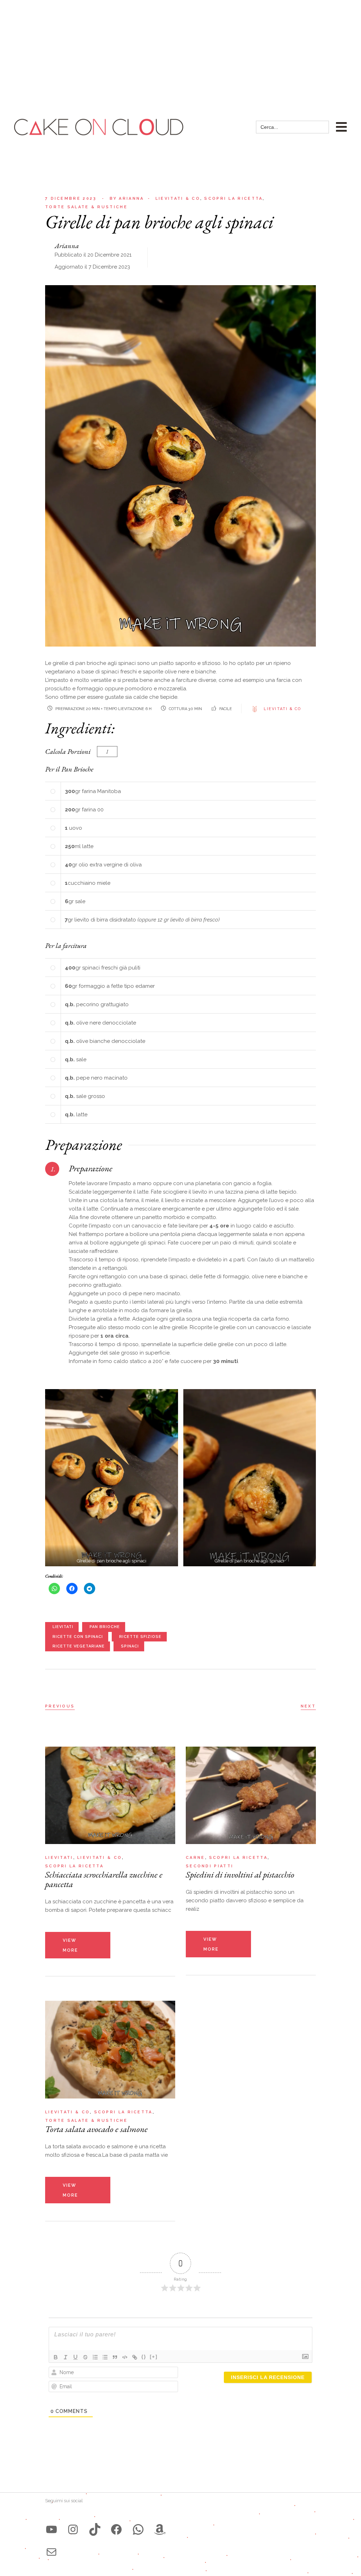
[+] (154, 2357)
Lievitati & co (178, 199)
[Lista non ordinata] (105, 2357)
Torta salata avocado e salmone (96, 2129)
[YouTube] (51, 2529)
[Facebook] (116, 2529)
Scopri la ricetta (233, 199)
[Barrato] (85, 2357)
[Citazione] (115, 2357)
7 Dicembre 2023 (71, 199)
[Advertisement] (180, 53)
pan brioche (105, 1627)
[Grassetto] (56, 2357)
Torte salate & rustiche (86, 207)
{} (144, 2357)
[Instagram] (73, 2529)
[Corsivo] (66, 2357)
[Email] (51, 2552)
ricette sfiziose (140, 1637)
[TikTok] (95, 2529)
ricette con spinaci (78, 1637)
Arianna (127, 199)
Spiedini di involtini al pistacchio (240, 1874)
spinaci (130, 1646)
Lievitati (59, 1858)
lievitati (63, 1627)
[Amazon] (160, 2529)
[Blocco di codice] (125, 2357)
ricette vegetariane (79, 1646)
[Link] (135, 2357)
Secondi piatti (210, 1866)
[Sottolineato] (75, 2357)
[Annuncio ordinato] (95, 2357)
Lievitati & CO (283, 709)
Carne (195, 1858)
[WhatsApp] (138, 2529)
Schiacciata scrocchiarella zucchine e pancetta (104, 1879)
